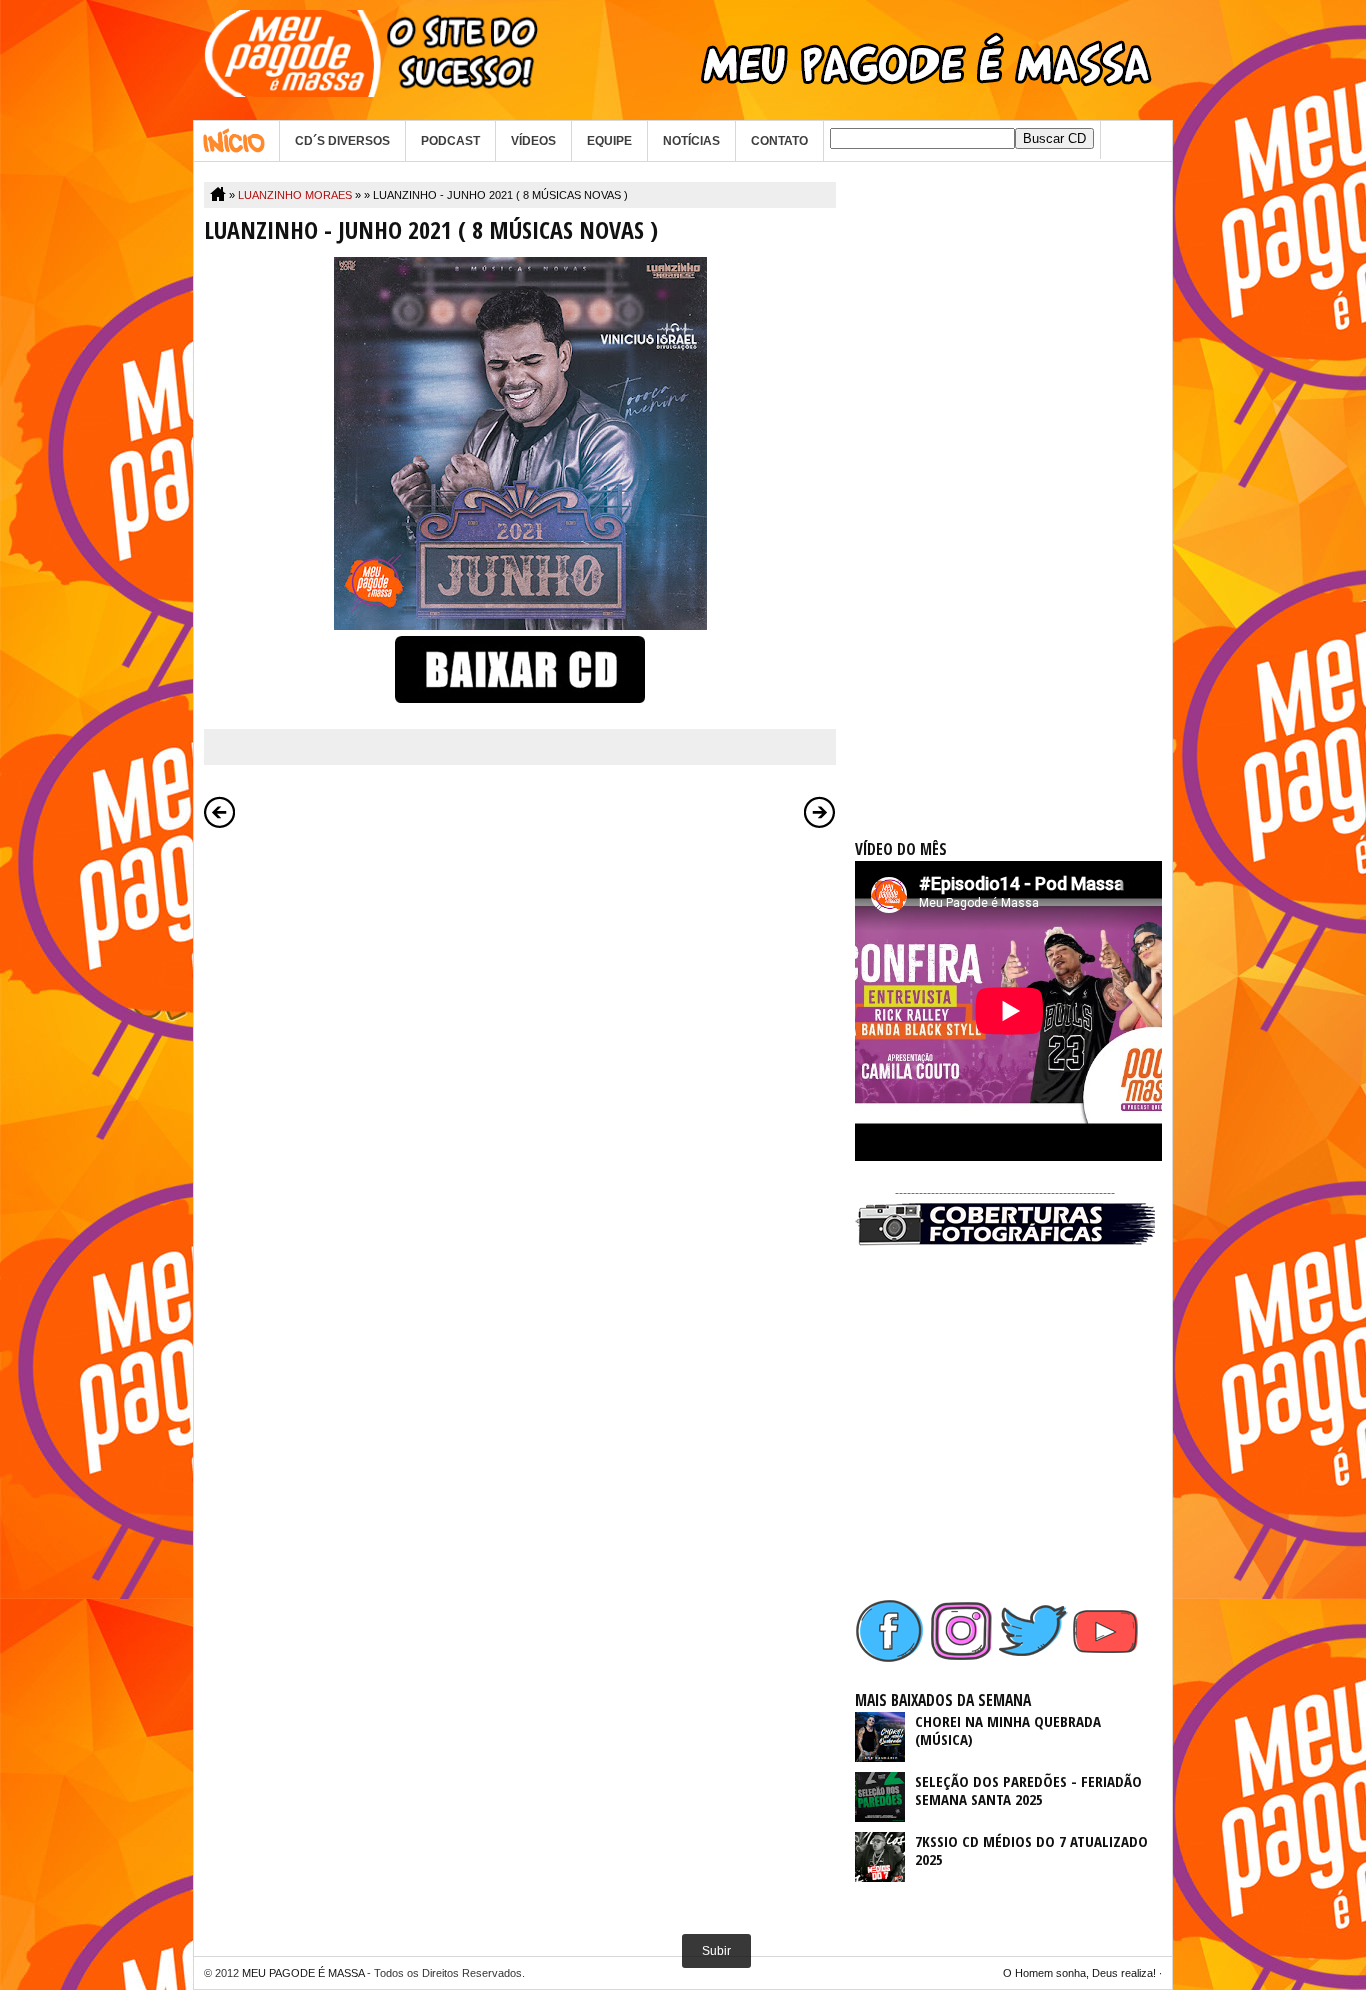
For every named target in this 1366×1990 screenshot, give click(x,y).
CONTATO (779, 141)
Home (236, 141)
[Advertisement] (1005, 482)
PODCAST (450, 141)
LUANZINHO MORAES (295, 195)
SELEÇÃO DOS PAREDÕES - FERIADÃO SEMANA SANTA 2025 (1028, 1790)
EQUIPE (609, 141)
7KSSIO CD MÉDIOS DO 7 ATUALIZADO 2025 (1031, 1850)
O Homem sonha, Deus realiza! (1079, 1973)
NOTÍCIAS (691, 141)
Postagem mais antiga (820, 812)
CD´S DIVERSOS (342, 141)
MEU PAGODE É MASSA (303, 1973)
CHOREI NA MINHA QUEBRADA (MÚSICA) (1008, 1730)
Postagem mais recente (220, 812)
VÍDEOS (533, 141)
